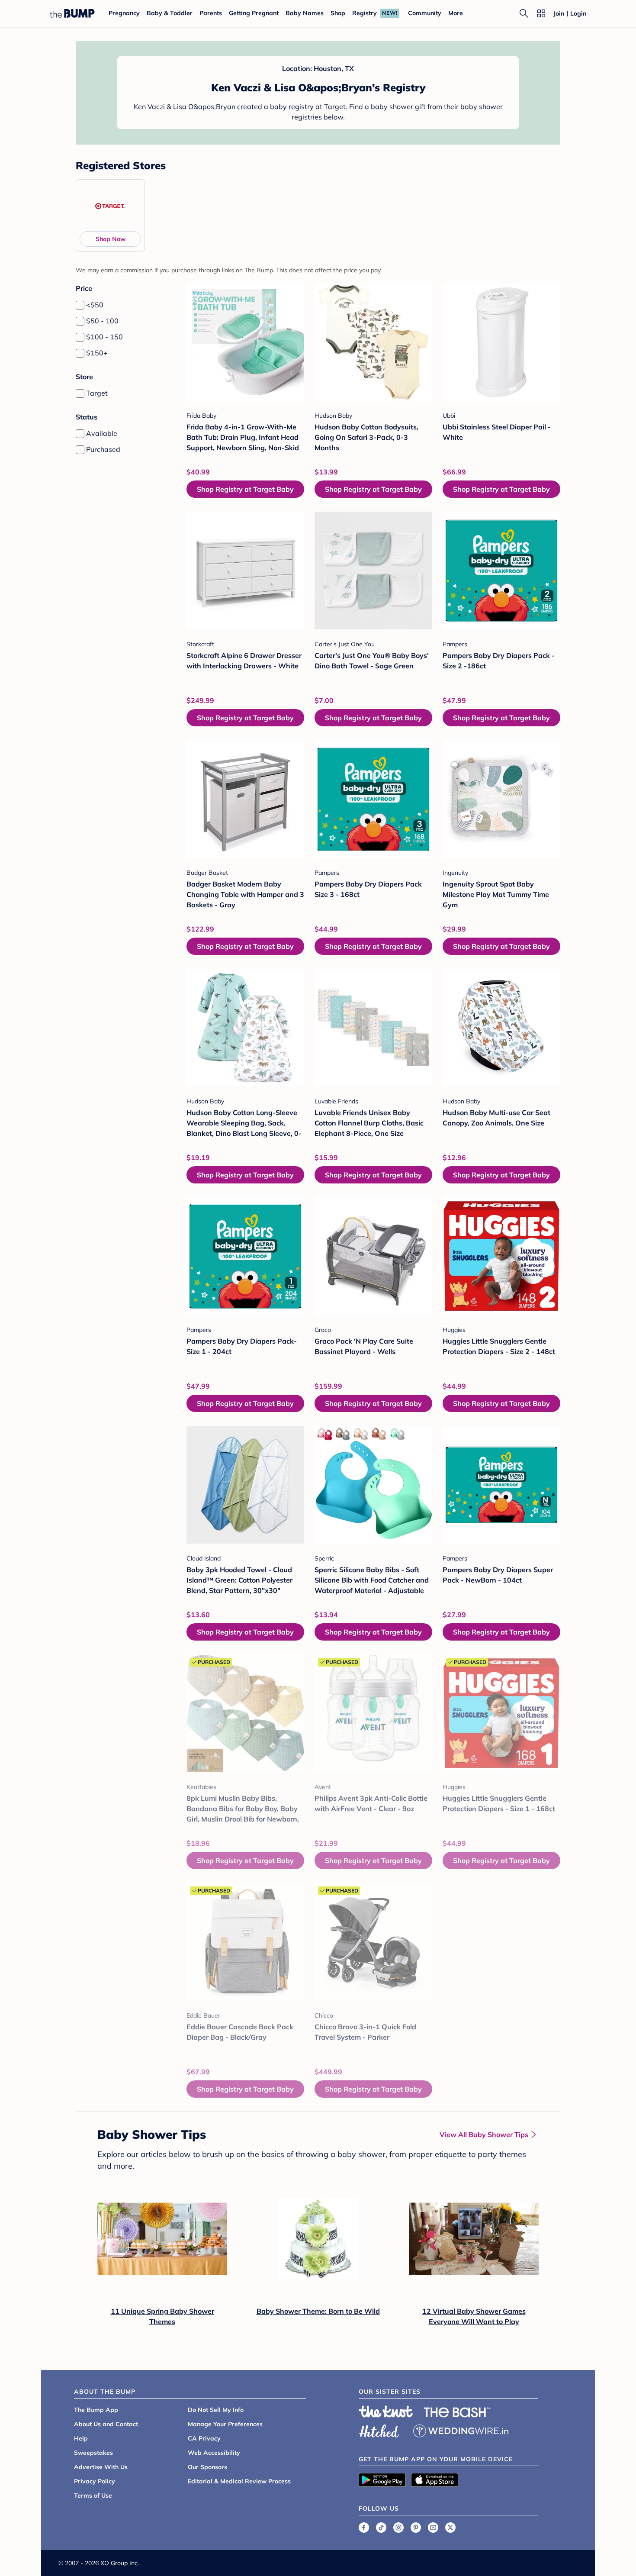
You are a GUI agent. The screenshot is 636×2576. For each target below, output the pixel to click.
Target (97, 393)
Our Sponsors (207, 2467)
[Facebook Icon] (364, 2528)
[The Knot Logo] (386, 2412)
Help (81, 2438)
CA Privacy (204, 2438)
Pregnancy (124, 13)
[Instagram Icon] (398, 2528)
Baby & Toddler (170, 13)
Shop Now (111, 239)
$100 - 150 (104, 337)
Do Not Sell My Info (216, 2410)
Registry (365, 13)
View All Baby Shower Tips (484, 2134)
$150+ (97, 353)
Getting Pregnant (254, 13)
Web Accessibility (214, 2453)
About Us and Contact (106, 2424)
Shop (338, 13)
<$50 (95, 305)
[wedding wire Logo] (461, 2430)
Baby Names (305, 13)
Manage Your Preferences (225, 2424)
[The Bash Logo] (457, 2412)
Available (102, 433)
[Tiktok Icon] (381, 2528)
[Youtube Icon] (433, 2528)
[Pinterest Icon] (416, 2528)
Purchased (103, 449)
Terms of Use (93, 2495)
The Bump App (96, 2410)
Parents (211, 13)
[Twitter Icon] (450, 2528)
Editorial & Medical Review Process (239, 2481)
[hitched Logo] (379, 2430)
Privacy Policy (95, 2481)
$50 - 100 (102, 321)
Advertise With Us (101, 2467)
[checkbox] (80, 305)
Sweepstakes (93, 2453)
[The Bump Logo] (72, 13)
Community (425, 13)
